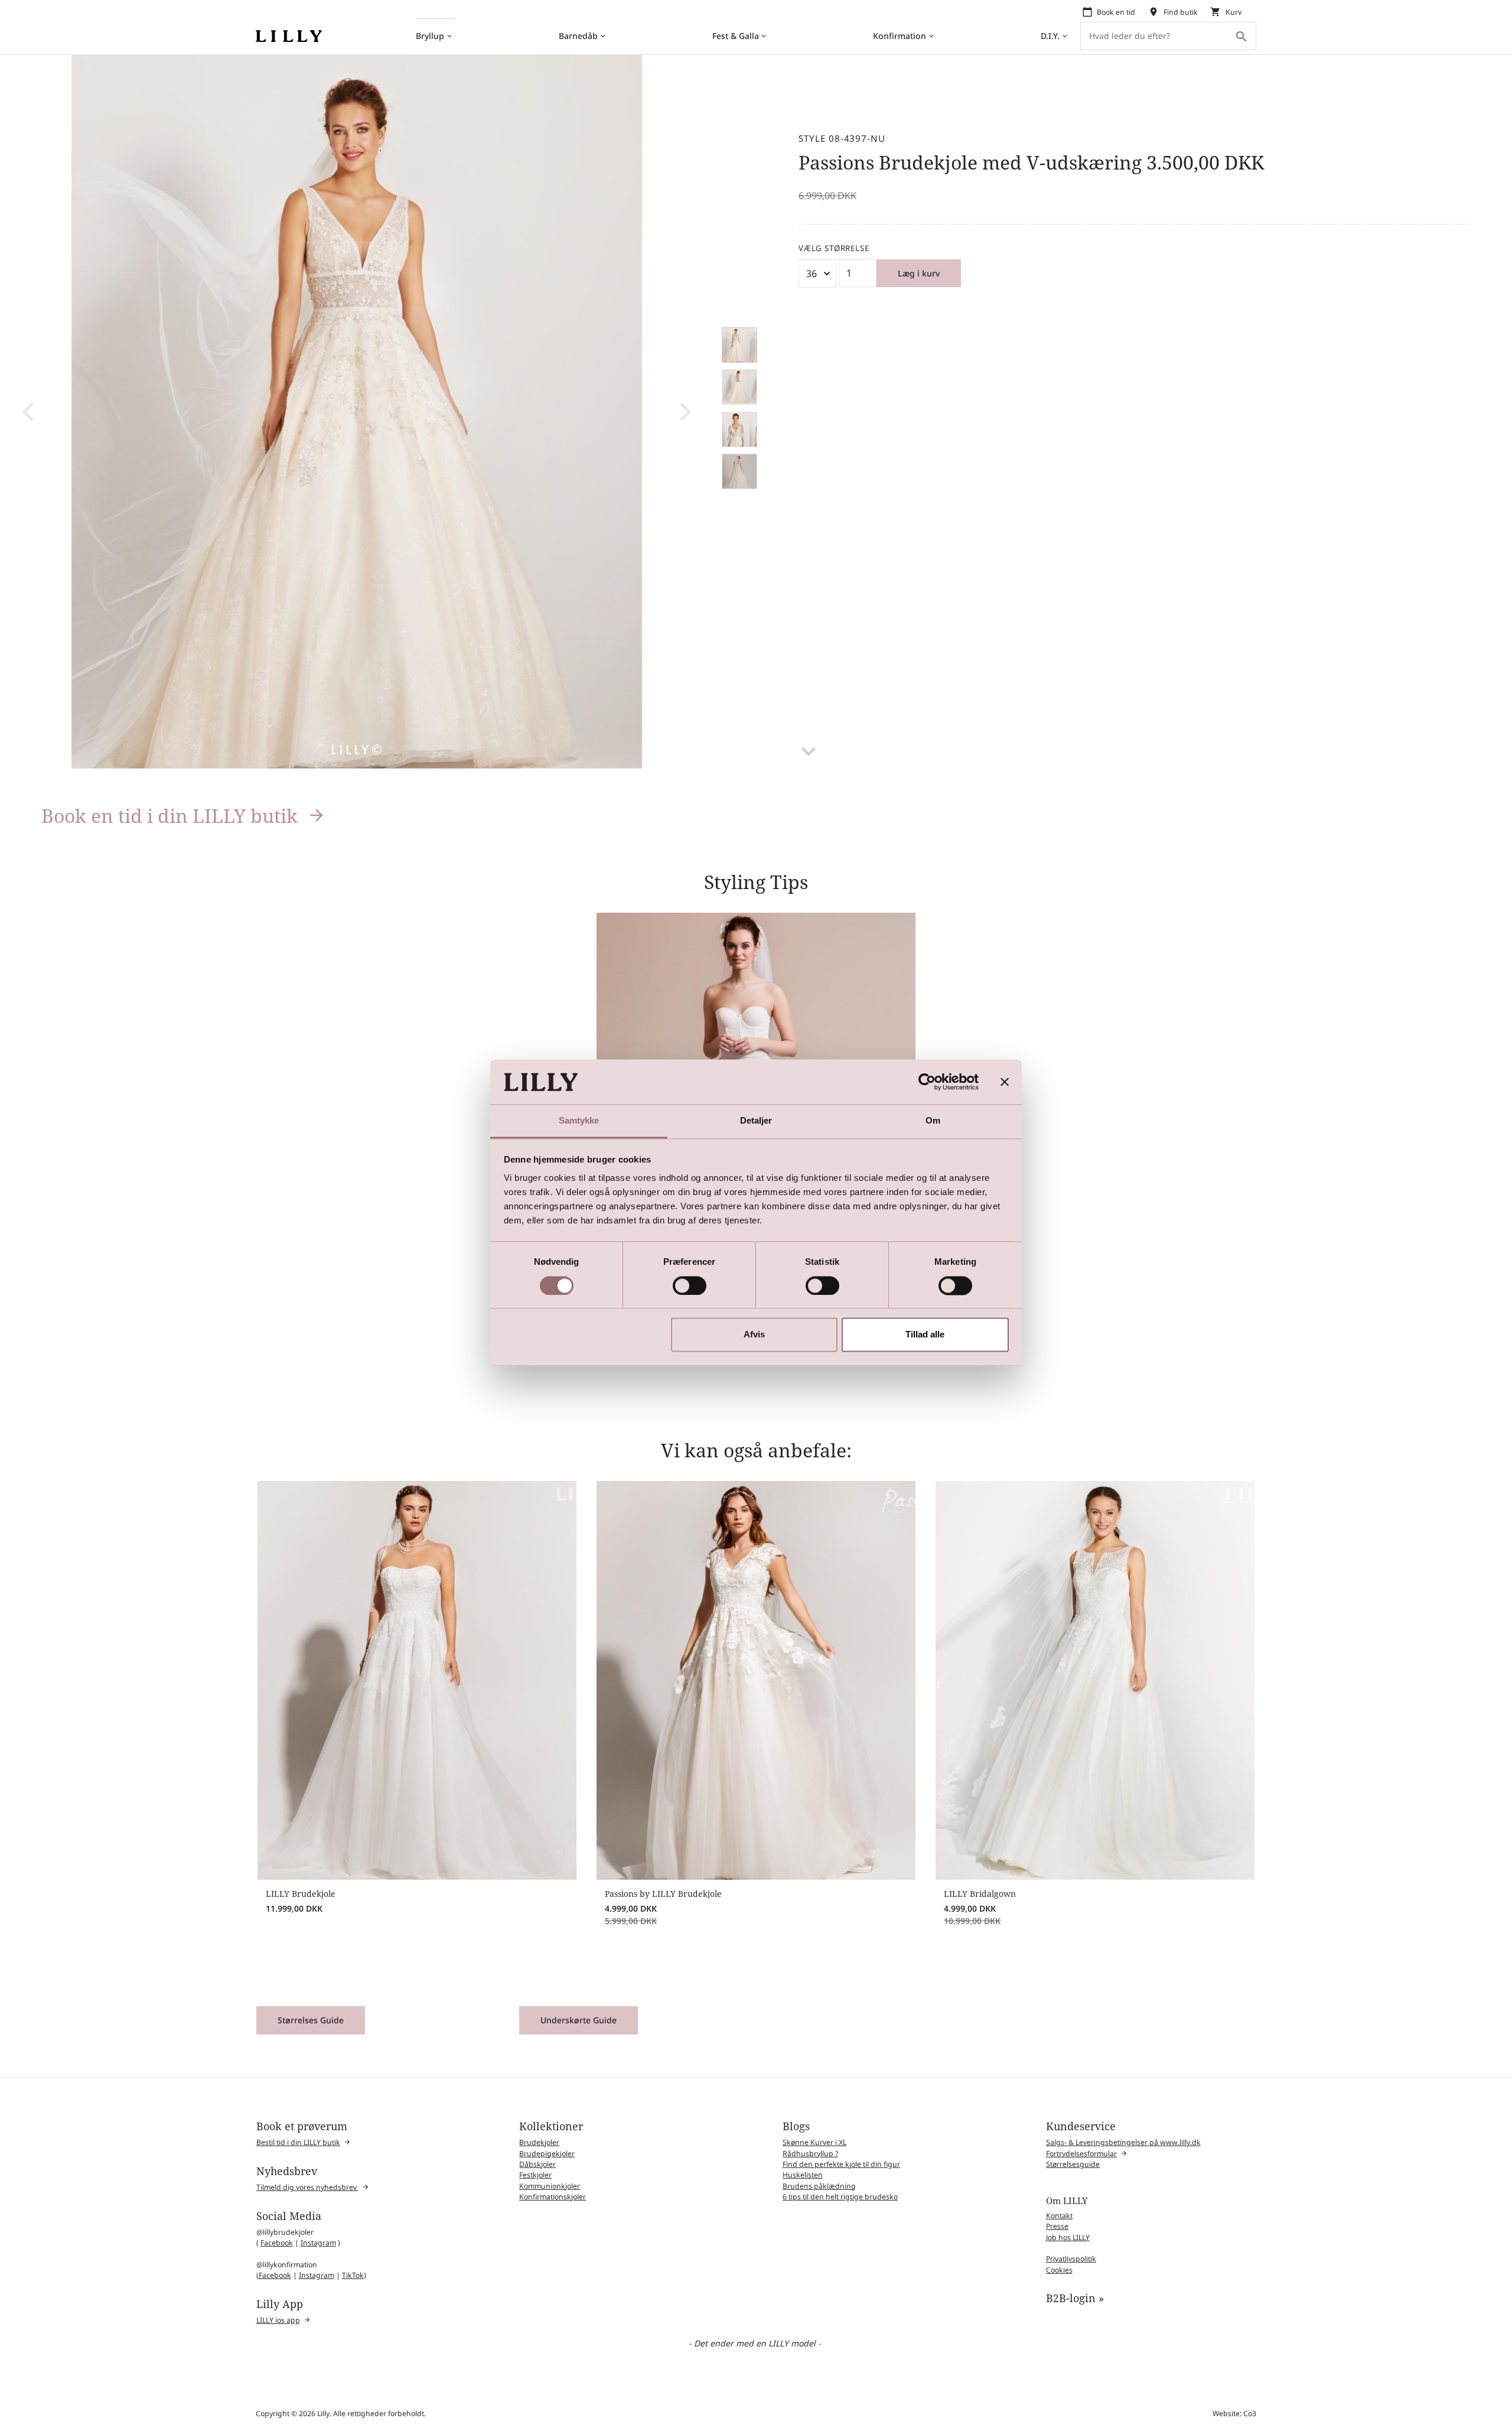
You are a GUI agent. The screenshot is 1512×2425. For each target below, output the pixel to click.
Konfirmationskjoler (553, 2197)
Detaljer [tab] (756, 1121)
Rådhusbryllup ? (810, 2154)
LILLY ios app (278, 2320)
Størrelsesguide (1073, 2164)
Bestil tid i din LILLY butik (298, 2142)
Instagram (318, 2243)
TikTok (353, 2275)
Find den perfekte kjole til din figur (841, 2164)
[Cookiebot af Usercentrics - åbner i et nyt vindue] (927, 1082)
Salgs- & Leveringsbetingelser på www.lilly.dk (1123, 2142)
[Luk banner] (1005, 1082)
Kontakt (1059, 2216)
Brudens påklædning (819, 2186)
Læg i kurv (919, 273)
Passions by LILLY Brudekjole (663, 1894)
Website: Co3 (1234, 2413)
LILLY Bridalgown (980, 1894)
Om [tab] (933, 1121)
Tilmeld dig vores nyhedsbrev (307, 2187)
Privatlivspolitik (1071, 2259)
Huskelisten (803, 2175)
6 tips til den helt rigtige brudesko (840, 2197)
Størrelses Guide (311, 2020)
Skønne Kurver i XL (814, 2142)
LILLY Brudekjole (301, 1894)
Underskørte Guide (579, 2020)
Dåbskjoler (537, 2164)
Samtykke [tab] (579, 1121)
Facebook (277, 2243)
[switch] (690, 1285)
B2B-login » (1075, 2298)
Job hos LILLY (1068, 2237)
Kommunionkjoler (550, 2186)
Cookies (1059, 2270)
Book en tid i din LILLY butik (170, 816)
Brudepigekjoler (547, 2154)
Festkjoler (535, 2175)
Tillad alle (925, 1335)
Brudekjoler (539, 2142)
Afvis (754, 1335)
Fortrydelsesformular (1081, 2154)
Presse (1057, 2226)
